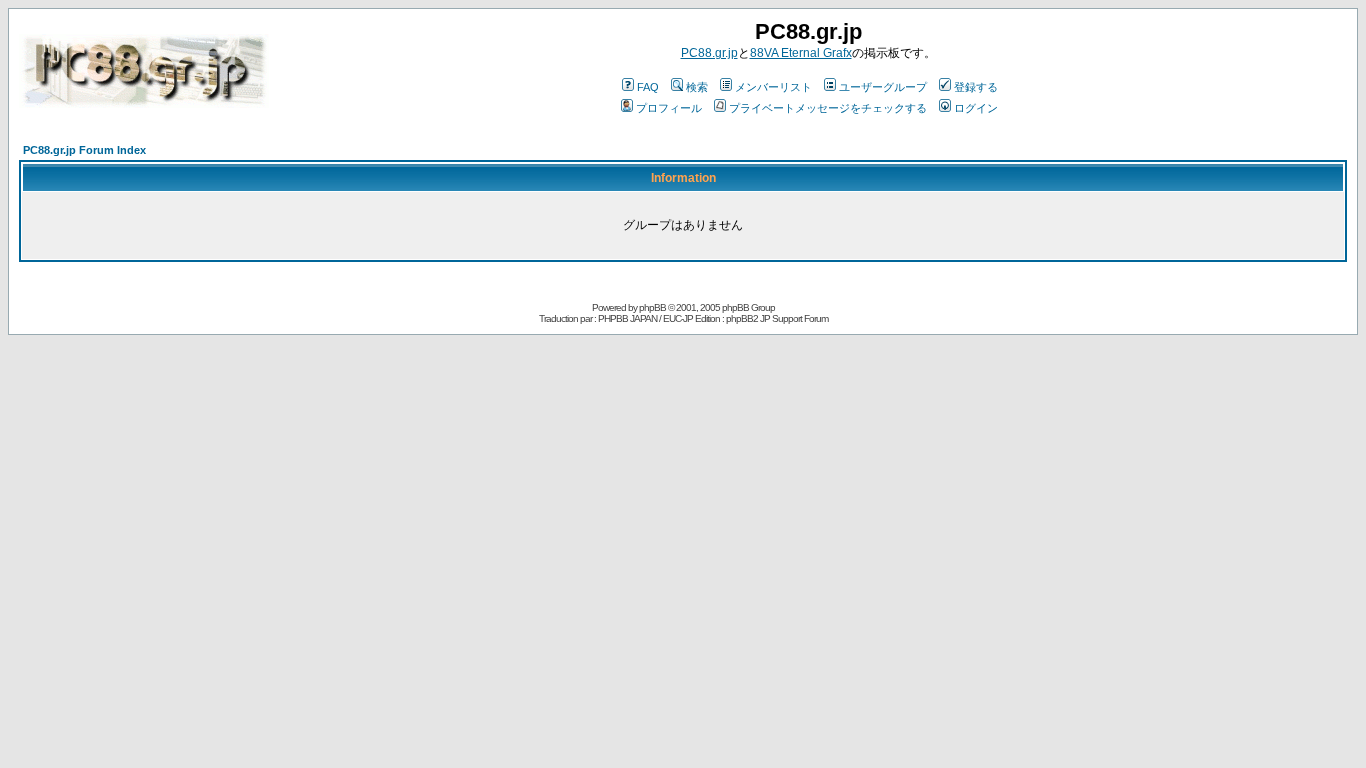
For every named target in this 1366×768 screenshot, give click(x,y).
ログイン (976, 108)
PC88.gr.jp (709, 53)
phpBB (652, 307)
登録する (976, 87)
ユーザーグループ (883, 87)
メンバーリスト (773, 87)
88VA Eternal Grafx (801, 53)
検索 (697, 87)
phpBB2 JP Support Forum (777, 318)
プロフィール (669, 108)
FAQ (648, 87)
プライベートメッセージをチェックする (828, 108)
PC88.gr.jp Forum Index (84, 150)
